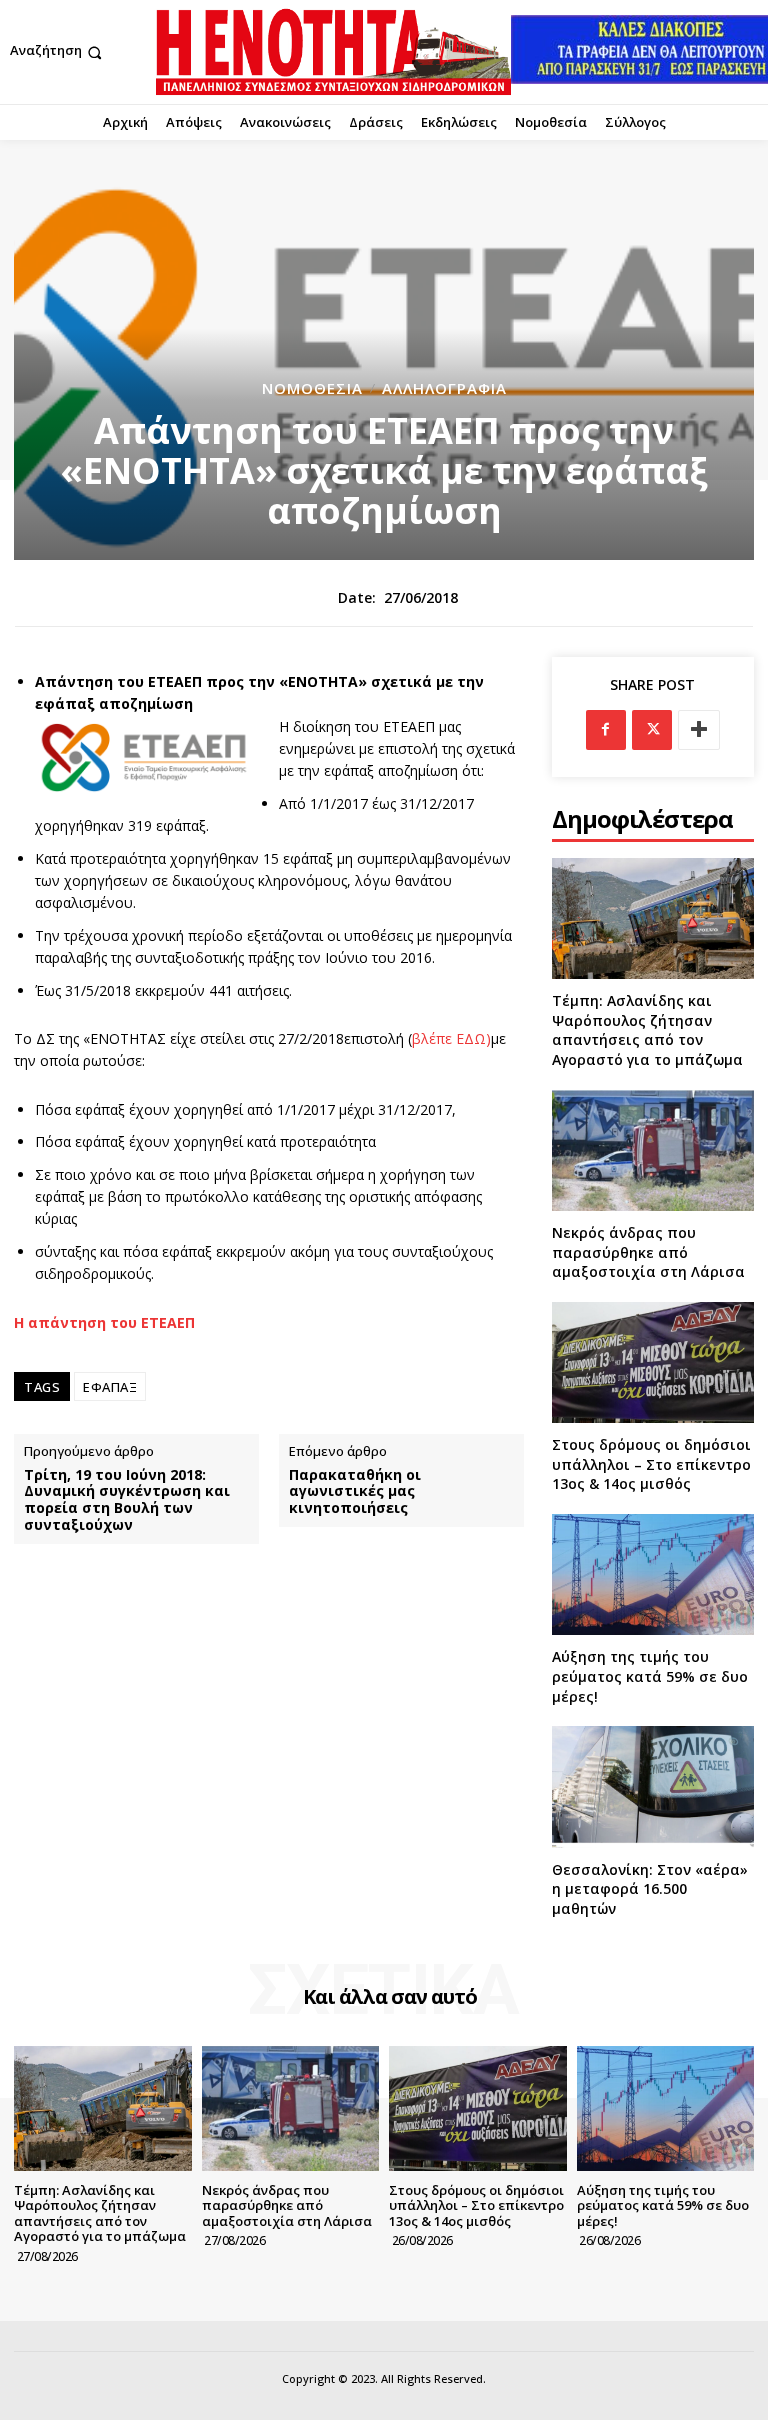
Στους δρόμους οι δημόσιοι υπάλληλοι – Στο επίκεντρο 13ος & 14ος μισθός (651, 1464)
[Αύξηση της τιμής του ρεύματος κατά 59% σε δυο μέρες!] (653, 1574)
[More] (699, 730)
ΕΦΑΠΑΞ (110, 1387)
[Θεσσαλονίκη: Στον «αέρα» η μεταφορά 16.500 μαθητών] (653, 1786)
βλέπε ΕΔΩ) (451, 1038)
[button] (58, 52)
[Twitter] (652, 730)
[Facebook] (606, 730)
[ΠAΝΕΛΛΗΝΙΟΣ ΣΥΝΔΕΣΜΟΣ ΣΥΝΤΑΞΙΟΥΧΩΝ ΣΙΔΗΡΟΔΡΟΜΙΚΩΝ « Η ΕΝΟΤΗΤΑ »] (333, 52)
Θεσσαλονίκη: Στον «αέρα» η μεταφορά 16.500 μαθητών (650, 1889)
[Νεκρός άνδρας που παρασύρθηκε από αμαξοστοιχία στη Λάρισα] (653, 1150)
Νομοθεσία (312, 388)
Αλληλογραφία (444, 388)
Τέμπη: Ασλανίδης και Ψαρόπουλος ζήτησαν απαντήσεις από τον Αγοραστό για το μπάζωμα (647, 1030)
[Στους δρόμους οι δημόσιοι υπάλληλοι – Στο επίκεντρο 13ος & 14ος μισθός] (653, 1362)
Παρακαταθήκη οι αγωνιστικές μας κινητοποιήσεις (355, 1492)
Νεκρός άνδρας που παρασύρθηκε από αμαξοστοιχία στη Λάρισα (648, 1252)
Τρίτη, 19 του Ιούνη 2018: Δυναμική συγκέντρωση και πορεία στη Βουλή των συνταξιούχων (127, 1500)
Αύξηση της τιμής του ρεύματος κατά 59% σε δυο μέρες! (650, 1676)
